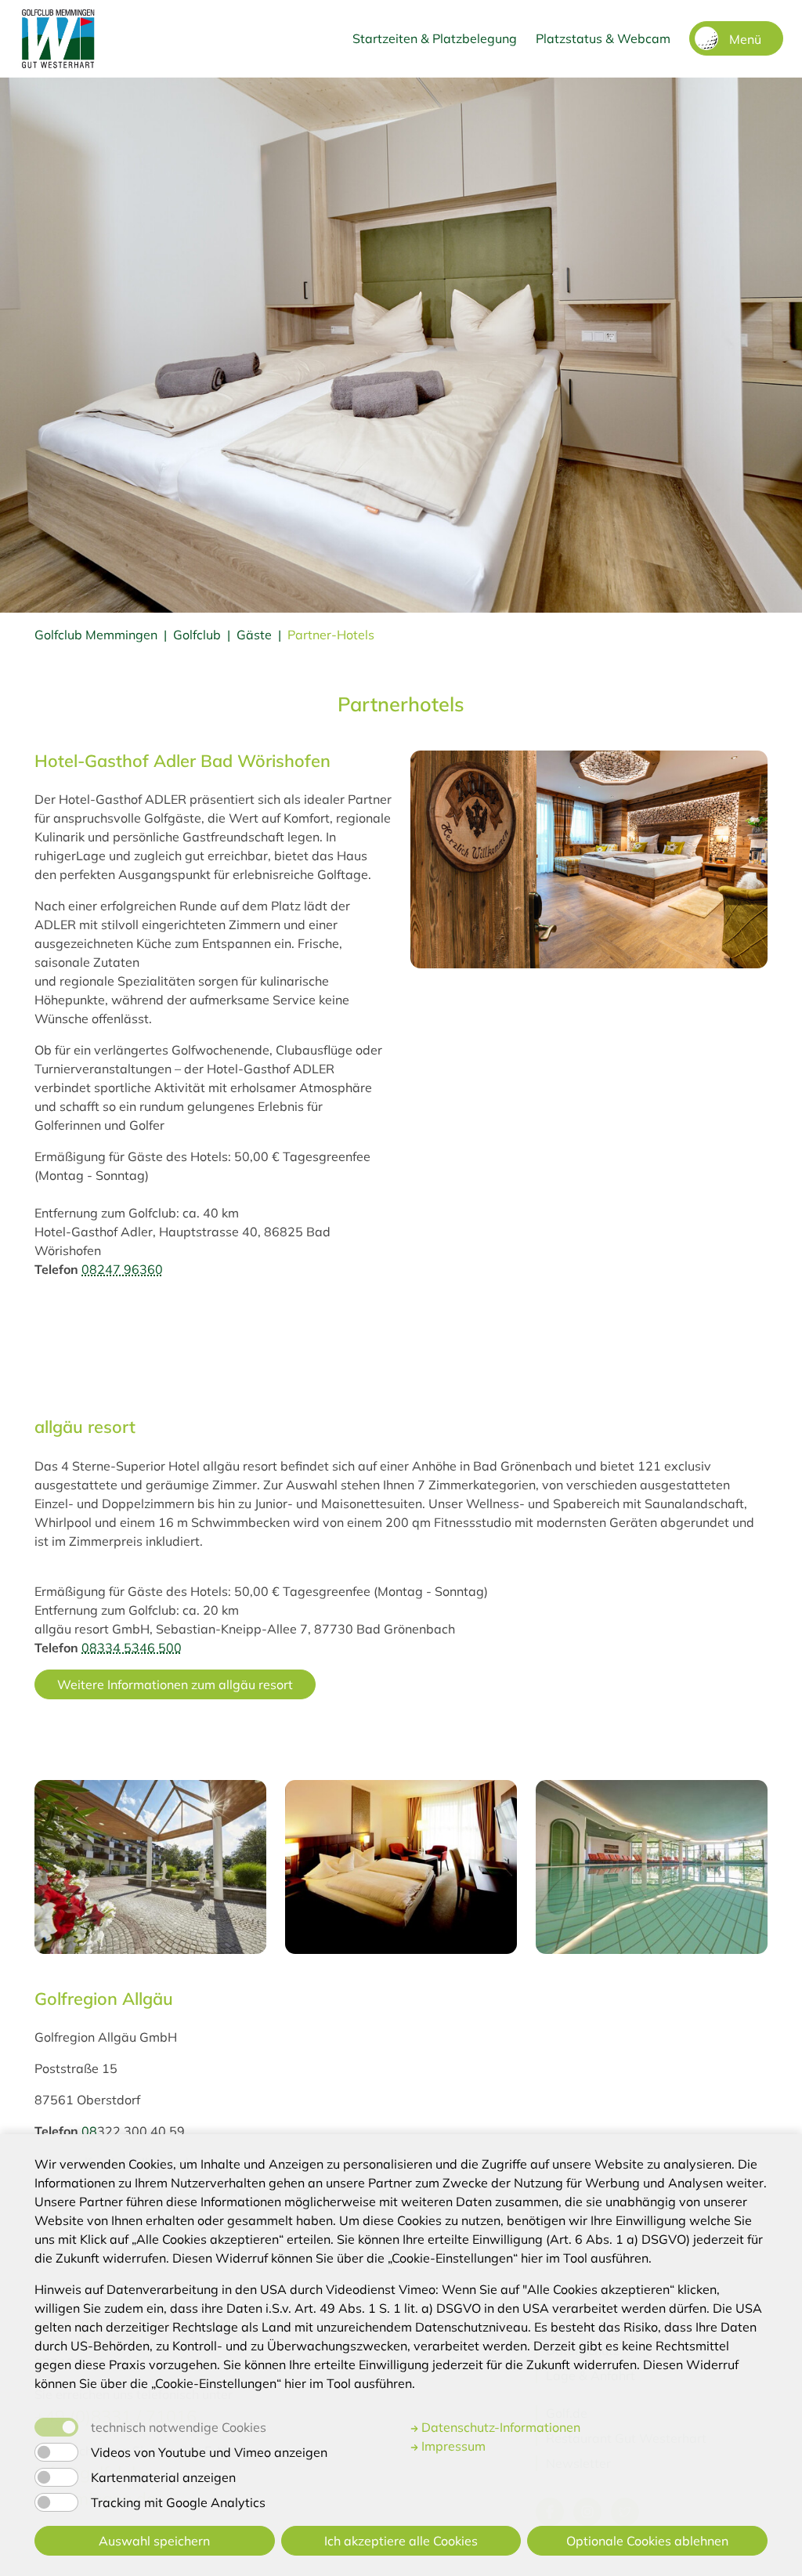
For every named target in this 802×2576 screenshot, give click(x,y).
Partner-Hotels (331, 635)
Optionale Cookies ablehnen (647, 2541)
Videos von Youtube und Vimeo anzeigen (209, 2452)
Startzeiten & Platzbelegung (435, 38)
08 (89, 2131)
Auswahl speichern (154, 2541)
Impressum (452, 2446)
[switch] (56, 2452)
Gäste (254, 635)
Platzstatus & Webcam (603, 38)
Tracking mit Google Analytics (178, 2502)
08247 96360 (122, 1269)
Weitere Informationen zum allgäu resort (175, 1684)
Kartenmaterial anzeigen (163, 2477)
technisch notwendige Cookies (179, 2427)
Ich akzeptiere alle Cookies (401, 2541)
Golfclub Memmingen (96, 635)
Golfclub (197, 635)
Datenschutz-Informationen (499, 2427)
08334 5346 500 (132, 1648)
